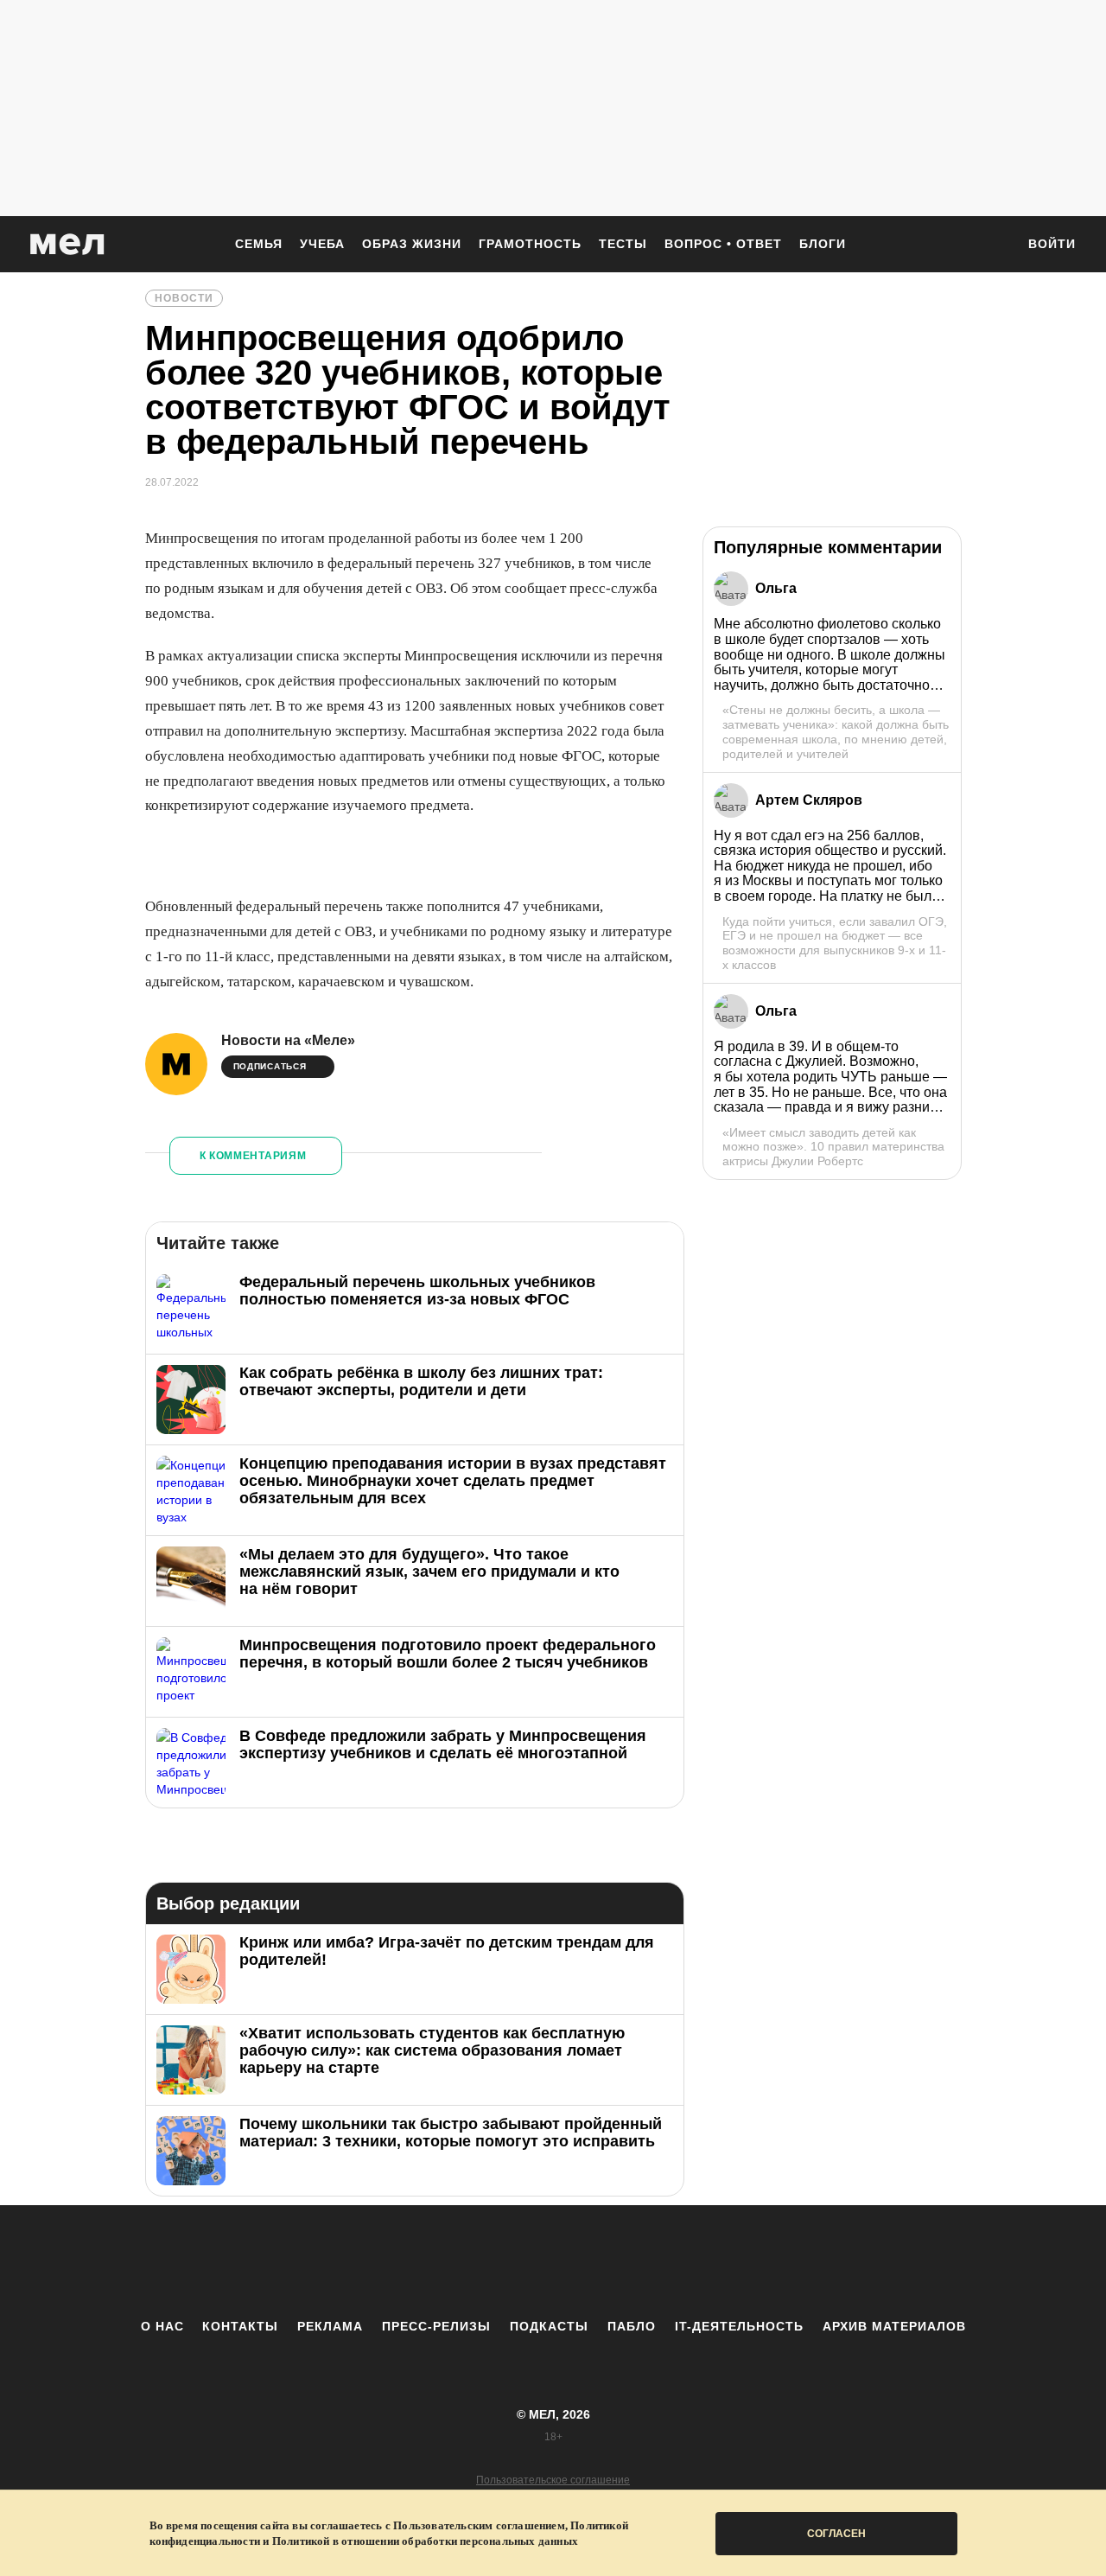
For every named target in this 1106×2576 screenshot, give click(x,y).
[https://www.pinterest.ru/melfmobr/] (601, 2261)
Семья (259, 244)
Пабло (632, 2326)
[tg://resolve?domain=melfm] (410, 2261)
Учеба (322, 244)
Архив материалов (894, 2326)
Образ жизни (412, 244)
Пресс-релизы (436, 2326)
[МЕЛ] (67, 244)
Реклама (330, 2326)
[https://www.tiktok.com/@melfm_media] (553, 2261)
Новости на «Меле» (288, 1040)
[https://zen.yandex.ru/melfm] (458, 2261)
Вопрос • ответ (723, 244)
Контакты (240, 2326)
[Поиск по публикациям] (994, 245)
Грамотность (530, 244)
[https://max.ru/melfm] (696, 2261)
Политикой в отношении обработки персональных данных (425, 2541)
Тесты (623, 244)
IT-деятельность (739, 2326)
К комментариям (253, 1156)
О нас (162, 2326)
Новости (184, 298)
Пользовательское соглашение (553, 2480)
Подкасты (549, 2326)
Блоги (823, 244)
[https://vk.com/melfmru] (505, 2261)
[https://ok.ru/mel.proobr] (648, 2261)
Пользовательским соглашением (479, 2525)
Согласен (836, 2534)
